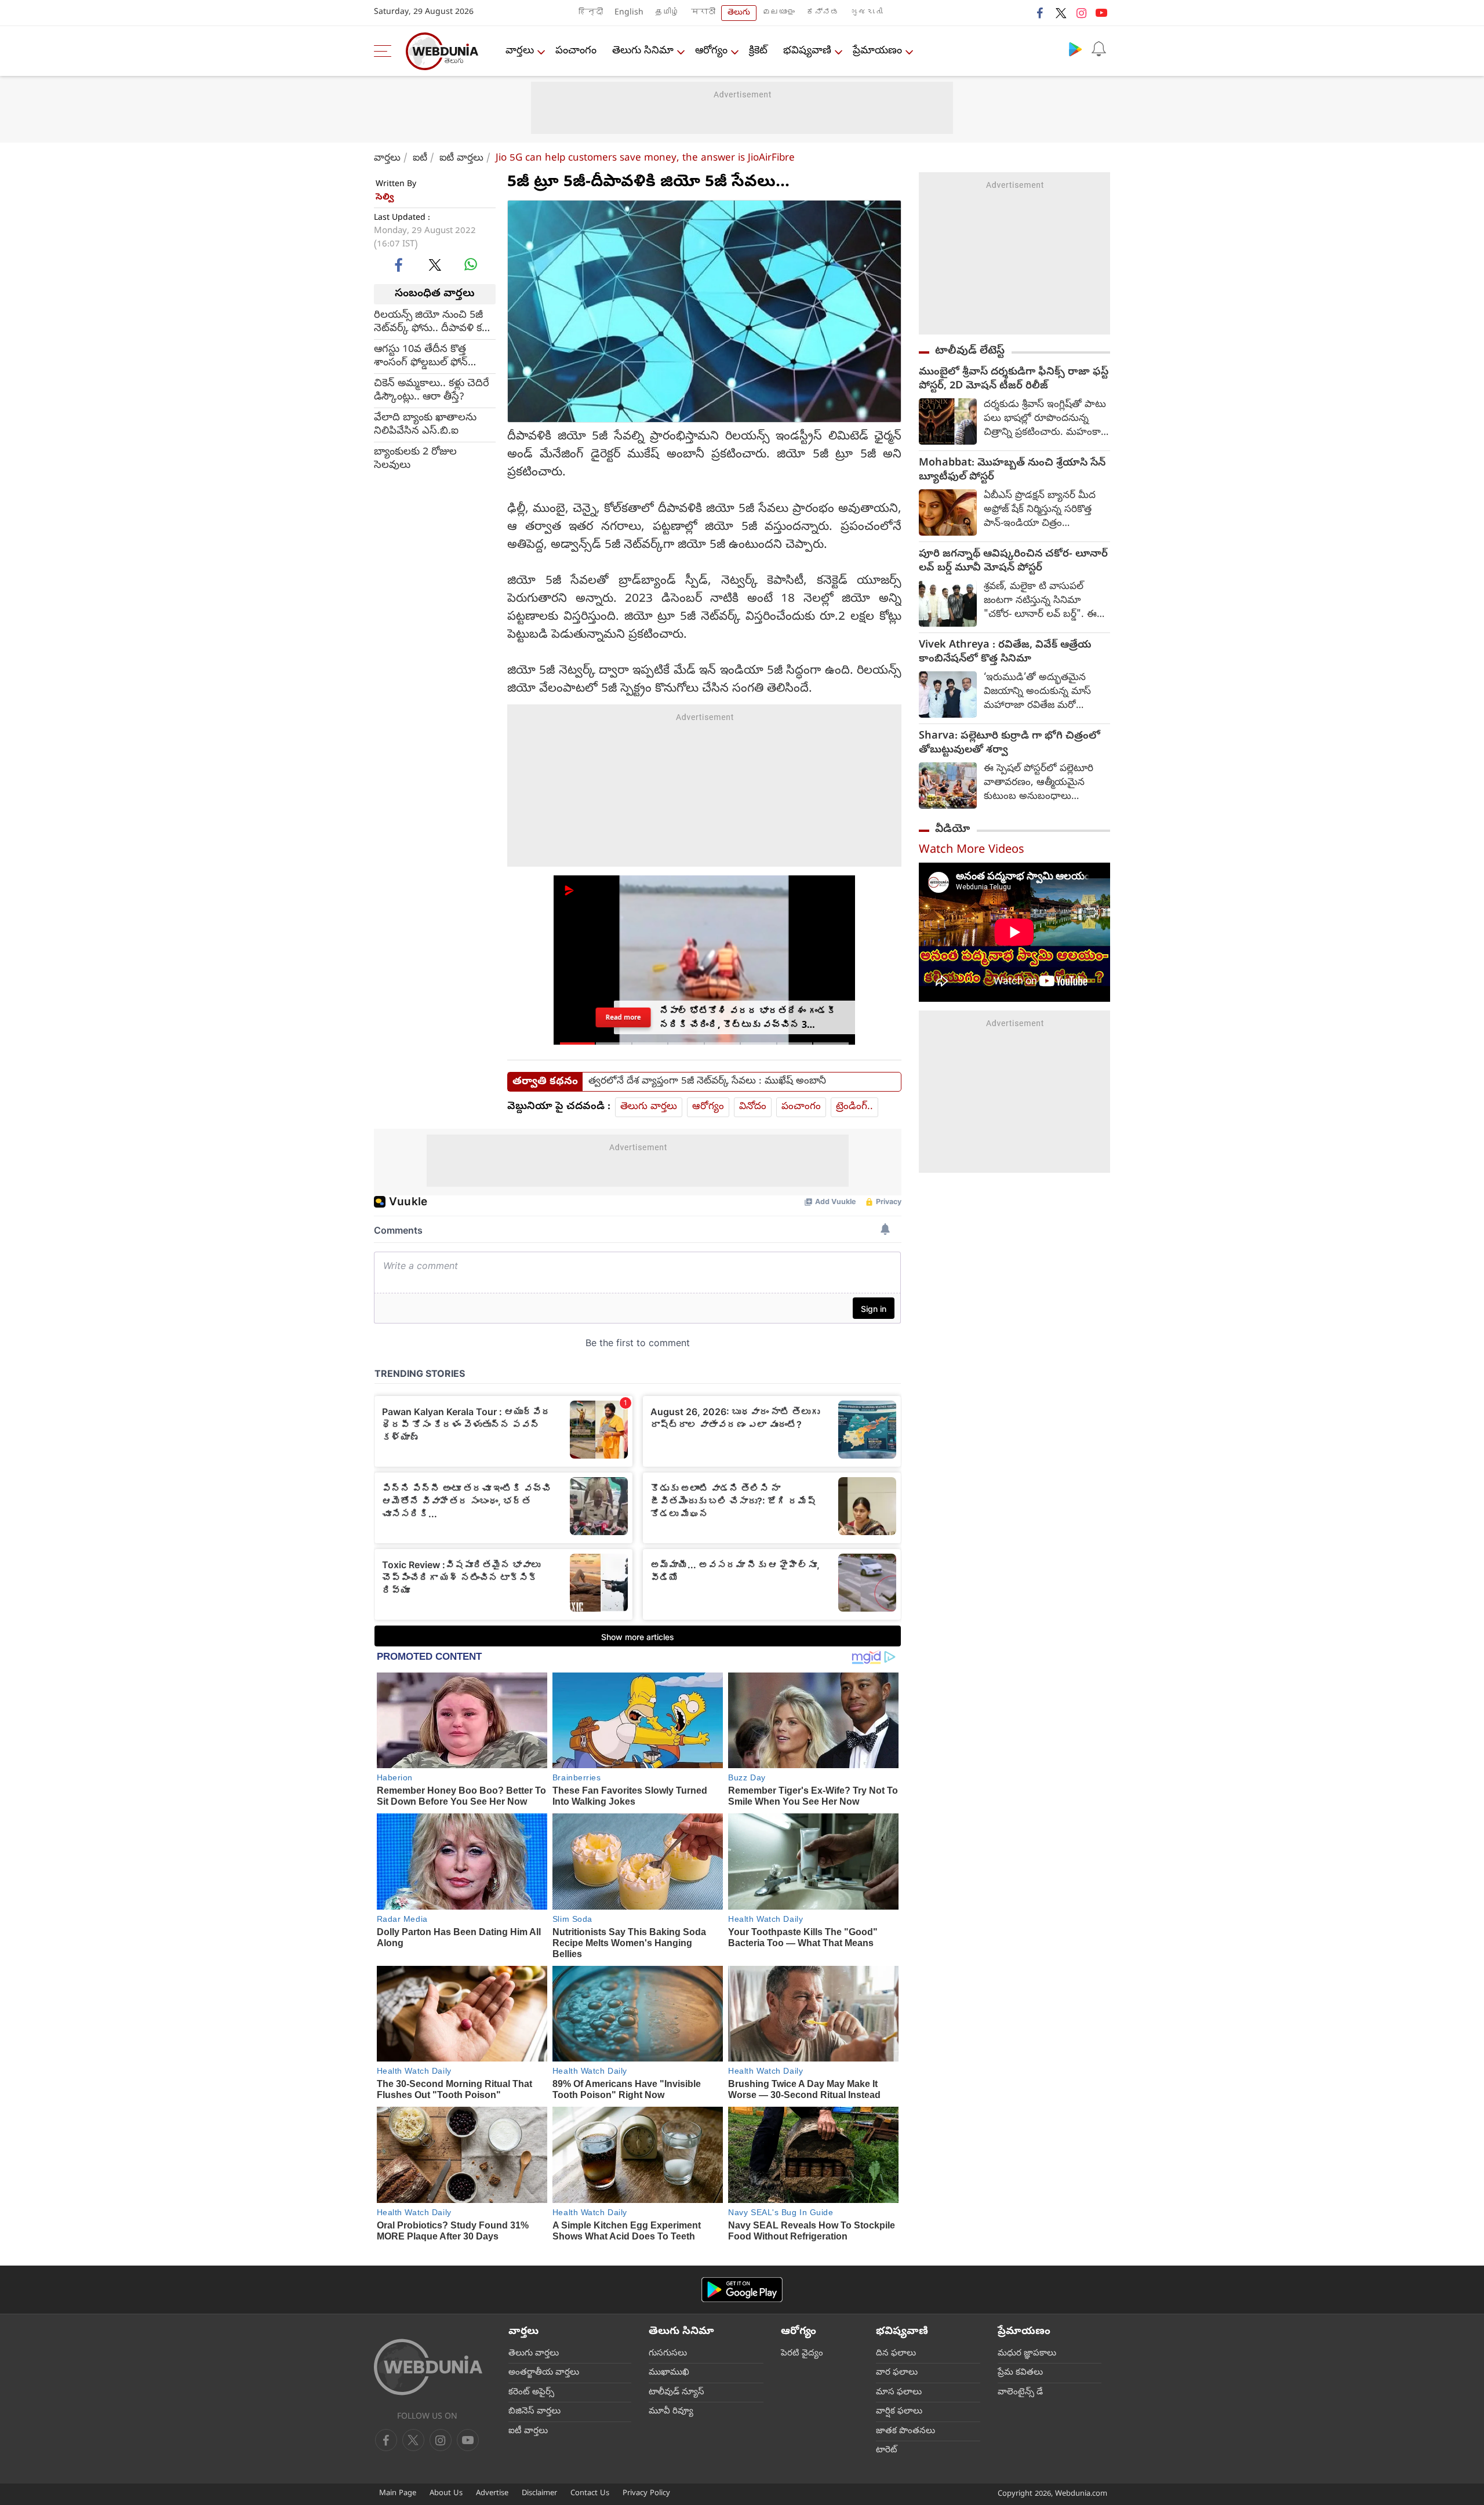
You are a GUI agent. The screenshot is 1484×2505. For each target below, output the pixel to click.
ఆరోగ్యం (711, 51)
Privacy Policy (646, 2494)
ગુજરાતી (867, 13)
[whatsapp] (471, 264)
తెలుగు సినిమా (643, 51)
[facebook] (1041, 13)
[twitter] (1061, 13)
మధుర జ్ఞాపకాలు (1027, 2354)
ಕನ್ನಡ (823, 13)
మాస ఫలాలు (899, 2393)
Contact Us (590, 2494)
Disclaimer (539, 2494)
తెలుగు (739, 13)
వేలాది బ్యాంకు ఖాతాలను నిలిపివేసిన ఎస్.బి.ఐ (425, 424)
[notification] (1099, 49)
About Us (446, 2494)
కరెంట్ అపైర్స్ (531, 2393)
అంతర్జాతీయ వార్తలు (544, 2373)
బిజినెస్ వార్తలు (534, 2412)
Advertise (492, 2494)
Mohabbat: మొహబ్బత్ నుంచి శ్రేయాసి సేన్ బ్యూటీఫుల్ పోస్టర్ (1012, 471)
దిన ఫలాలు (896, 2354)
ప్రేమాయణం (877, 51)
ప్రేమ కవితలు (1020, 2373)
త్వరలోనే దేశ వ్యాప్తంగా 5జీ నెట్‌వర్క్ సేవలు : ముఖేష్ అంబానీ (707, 1082)
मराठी (703, 13)
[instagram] (1081, 13)
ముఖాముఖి (669, 2373)
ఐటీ (420, 159)
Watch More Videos (972, 851)
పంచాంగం (576, 51)
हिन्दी (591, 13)
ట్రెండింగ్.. (854, 1107)
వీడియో (952, 830)
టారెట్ (887, 2451)
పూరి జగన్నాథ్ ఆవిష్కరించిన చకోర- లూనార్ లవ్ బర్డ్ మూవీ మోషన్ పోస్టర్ (1013, 562)
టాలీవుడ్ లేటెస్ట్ (970, 351)
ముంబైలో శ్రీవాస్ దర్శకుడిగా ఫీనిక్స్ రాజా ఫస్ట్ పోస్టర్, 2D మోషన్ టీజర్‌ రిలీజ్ (1014, 380)
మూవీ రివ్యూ (671, 2412)
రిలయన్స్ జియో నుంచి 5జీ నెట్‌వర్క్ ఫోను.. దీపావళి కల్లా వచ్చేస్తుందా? (433, 322)
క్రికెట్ (758, 51)
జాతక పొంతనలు (905, 2431)
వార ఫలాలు (897, 2373)
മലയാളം (779, 13)
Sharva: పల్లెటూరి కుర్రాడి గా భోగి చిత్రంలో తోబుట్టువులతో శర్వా (1010, 744)
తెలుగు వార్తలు (649, 1107)
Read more (623, 1017)
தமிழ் (667, 13)
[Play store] (1075, 49)
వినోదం (753, 1107)
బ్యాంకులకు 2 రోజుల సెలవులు (415, 459)
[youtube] (1101, 13)
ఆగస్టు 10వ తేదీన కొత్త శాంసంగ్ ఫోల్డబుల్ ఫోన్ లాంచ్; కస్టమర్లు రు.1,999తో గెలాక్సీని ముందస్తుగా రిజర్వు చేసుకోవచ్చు (432, 356)
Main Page (398, 2494)
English (629, 13)
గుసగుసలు (668, 2354)
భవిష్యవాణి (807, 51)
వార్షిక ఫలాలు (899, 2412)
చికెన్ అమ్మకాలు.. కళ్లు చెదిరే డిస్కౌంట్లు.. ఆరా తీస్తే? (432, 390)
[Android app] (742, 2290)
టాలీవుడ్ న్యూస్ (676, 2393)
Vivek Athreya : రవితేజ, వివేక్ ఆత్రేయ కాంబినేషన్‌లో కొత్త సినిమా (1005, 653)
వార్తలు (520, 51)
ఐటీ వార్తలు (461, 159)
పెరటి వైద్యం (802, 2354)
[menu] (385, 51)
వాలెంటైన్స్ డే (1020, 2393)
